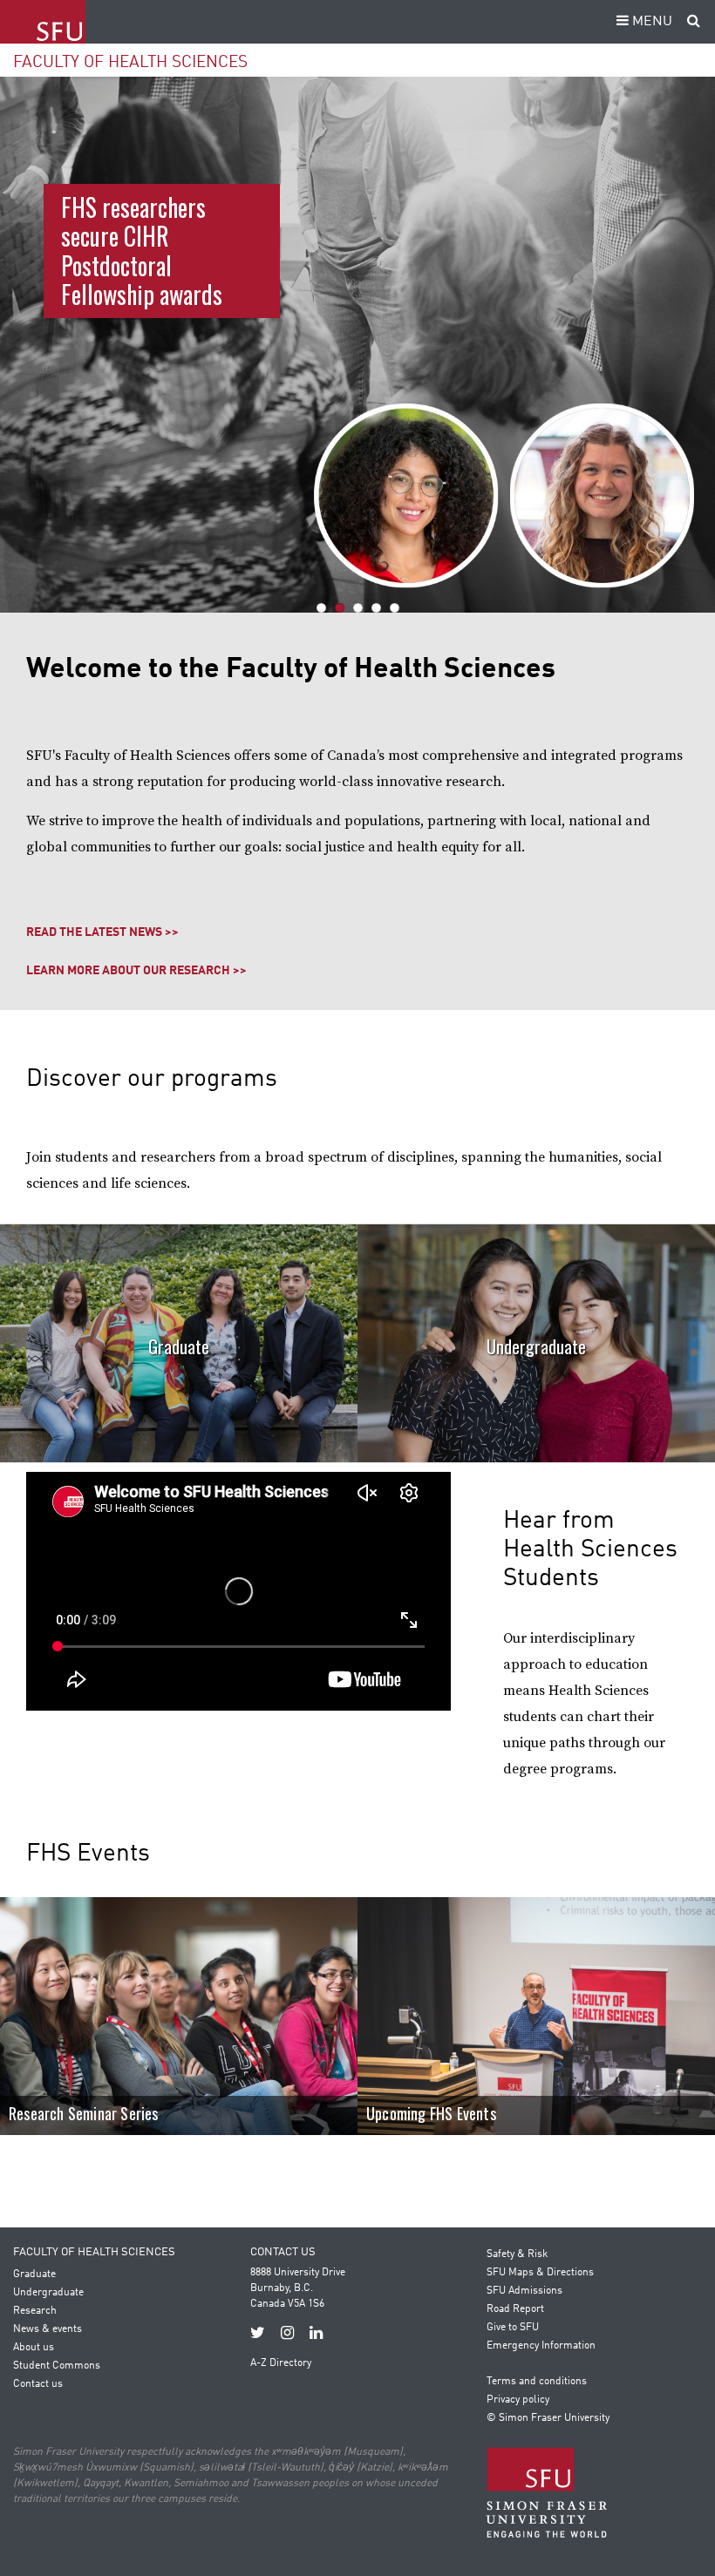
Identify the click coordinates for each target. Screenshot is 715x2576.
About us (34, 2348)
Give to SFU (513, 2328)
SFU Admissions (524, 2291)
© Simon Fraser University (548, 2418)
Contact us (38, 2384)
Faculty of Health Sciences (130, 62)
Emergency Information (541, 2346)
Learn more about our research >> (136, 971)
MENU (650, 22)
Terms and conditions (537, 2382)
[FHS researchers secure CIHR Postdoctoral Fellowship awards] (357, 345)
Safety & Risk (517, 2254)
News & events (48, 2329)
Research (35, 2311)
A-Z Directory (281, 2363)
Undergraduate (536, 1346)
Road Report (515, 2309)
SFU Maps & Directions (540, 2273)
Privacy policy (518, 2400)
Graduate (179, 1346)
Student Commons (57, 2366)
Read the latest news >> (102, 932)
